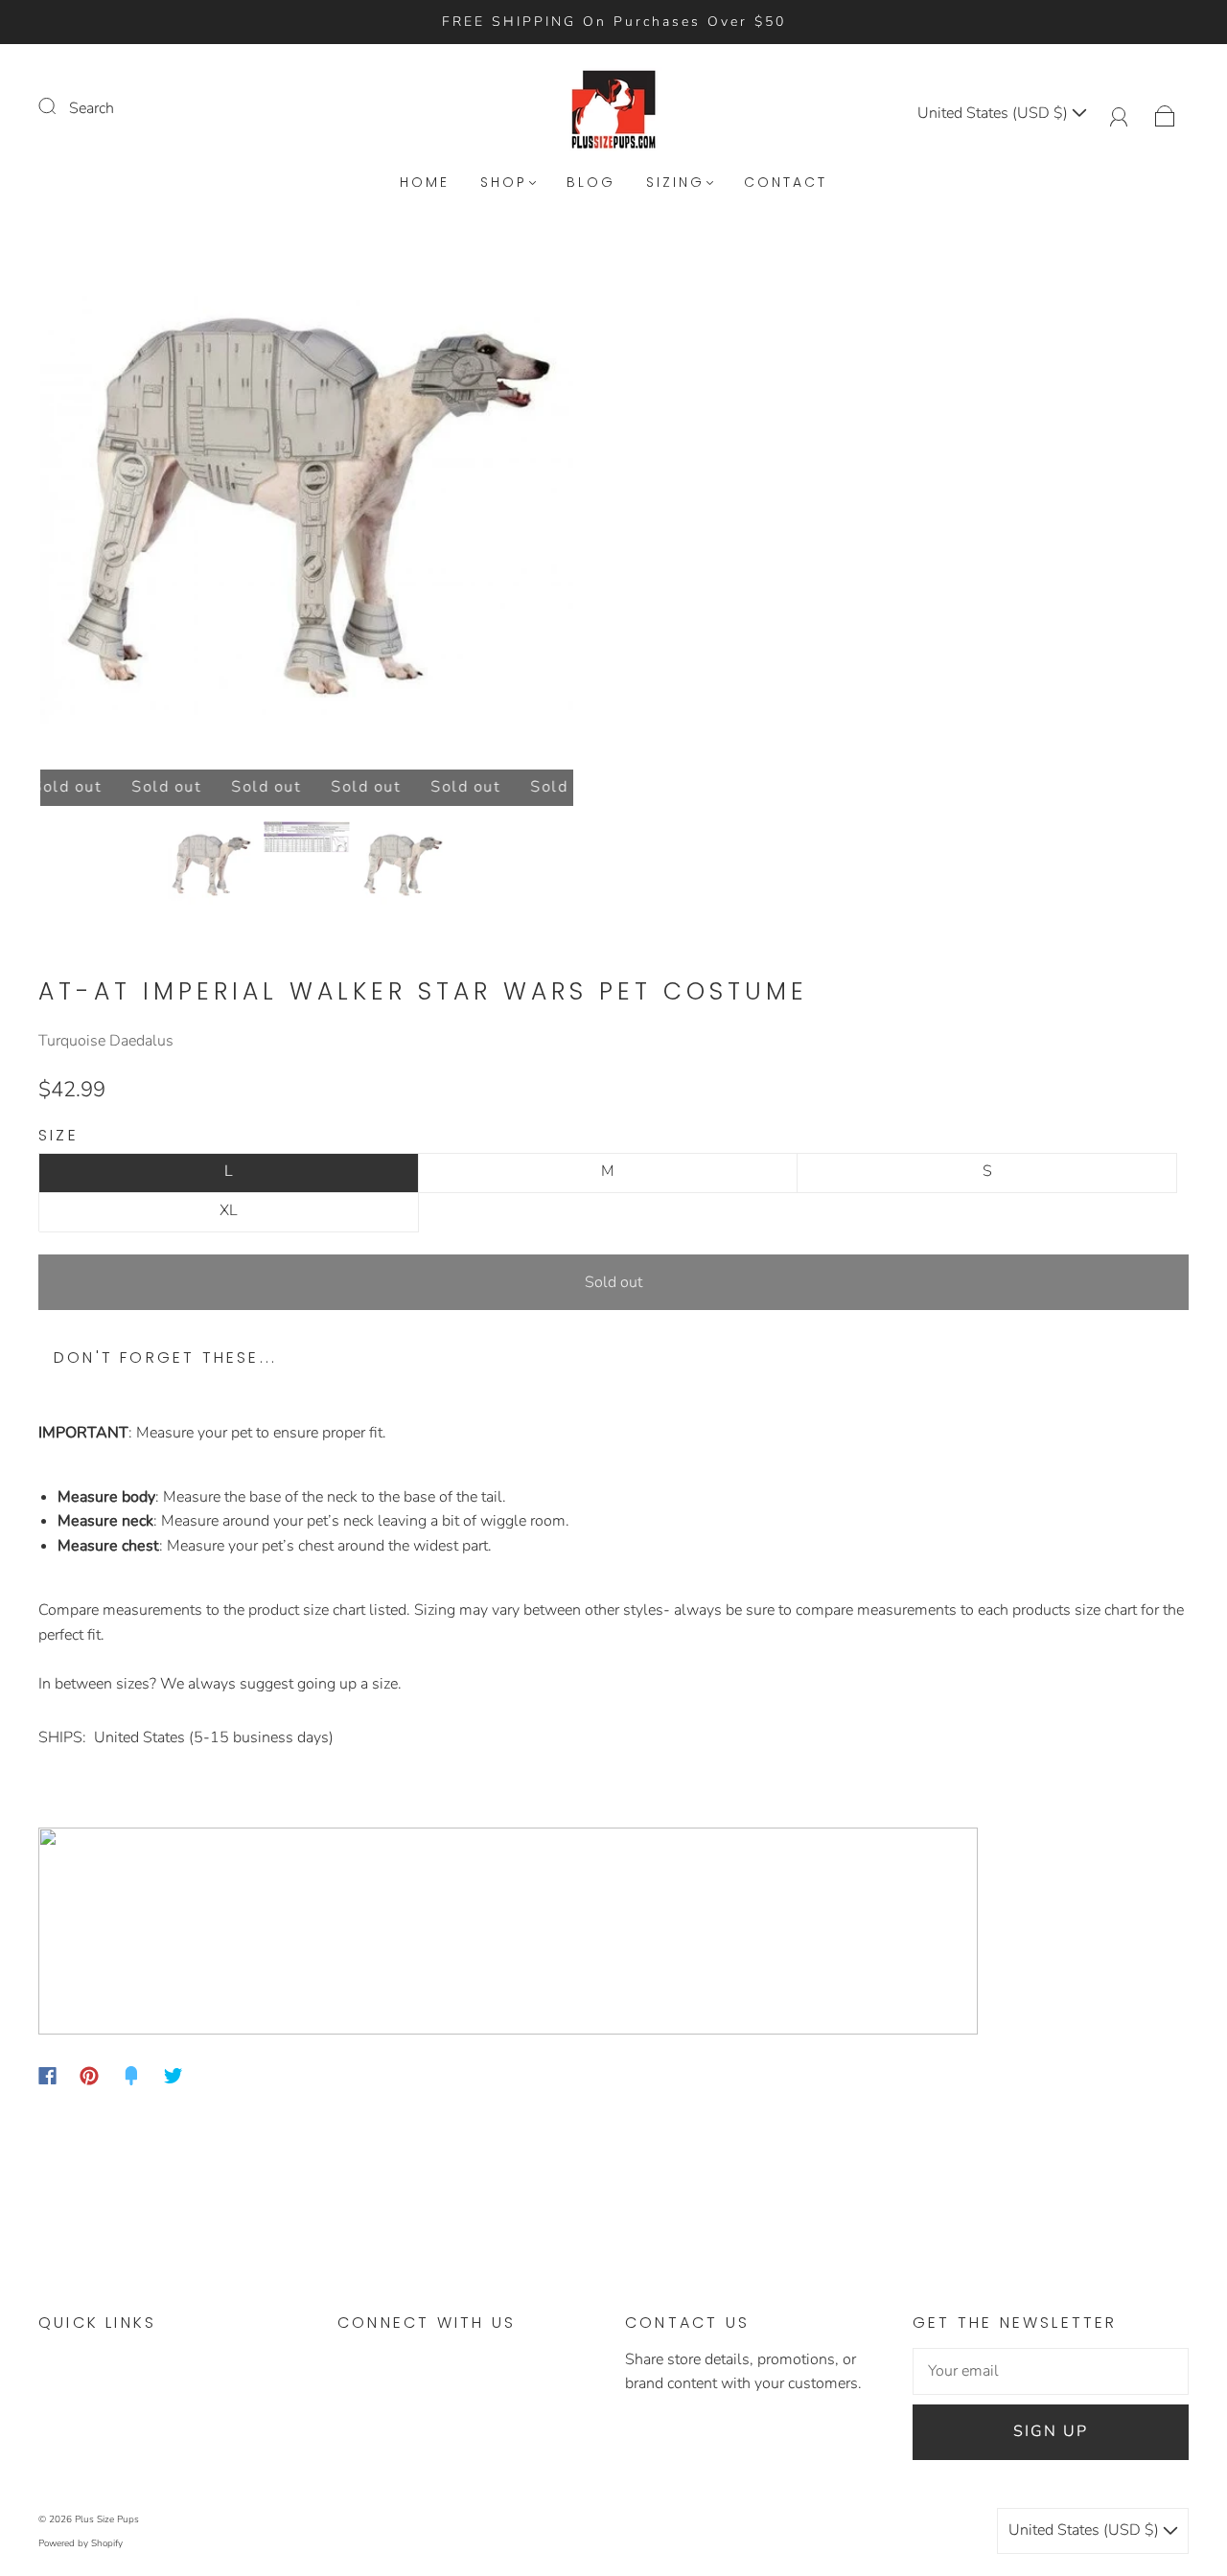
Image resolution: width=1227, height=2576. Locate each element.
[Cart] (1165, 113)
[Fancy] (131, 2076)
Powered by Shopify (81, 2543)
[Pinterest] (89, 2076)
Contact (786, 183)
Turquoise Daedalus (106, 1041)
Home (425, 183)
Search (92, 108)
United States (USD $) (995, 113)
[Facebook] (47, 2076)
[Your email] (1051, 2372)
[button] (93, 507)
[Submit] (59, 106)
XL (229, 1210)
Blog (591, 183)
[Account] (1119, 113)
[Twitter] (174, 2076)
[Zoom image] (307, 507)
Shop (504, 183)
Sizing (675, 183)
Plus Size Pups (107, 2519)
